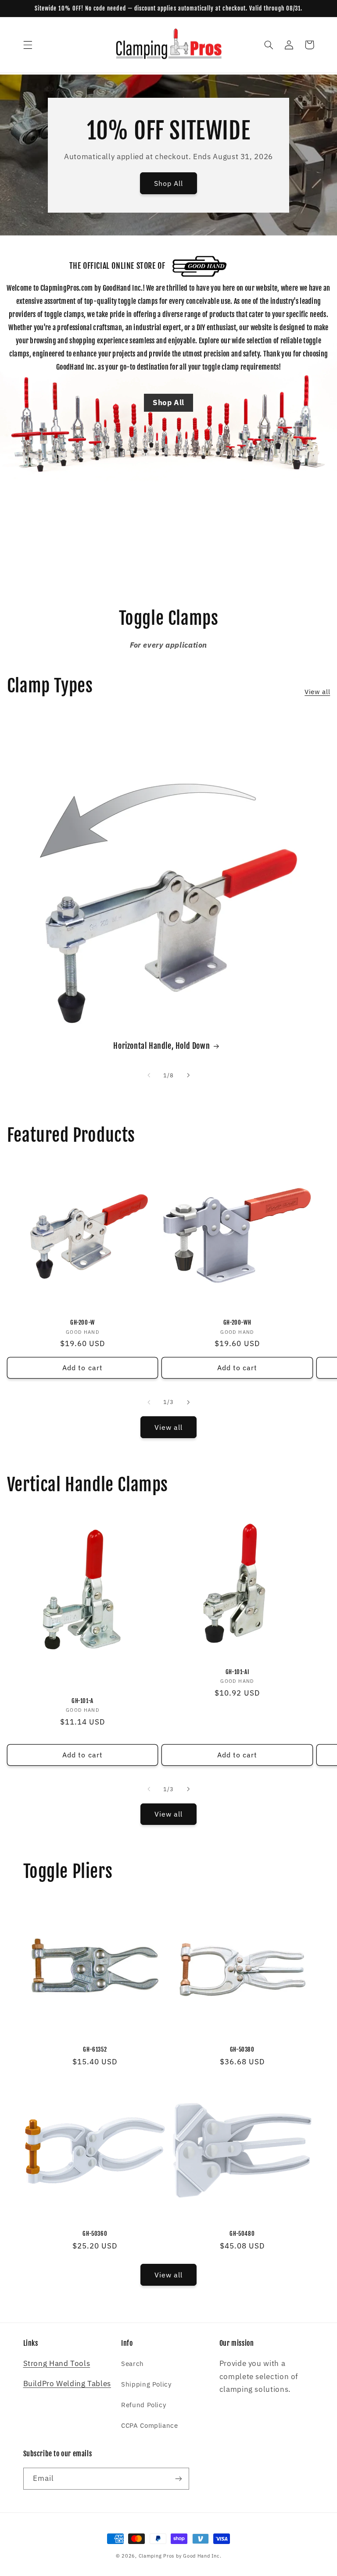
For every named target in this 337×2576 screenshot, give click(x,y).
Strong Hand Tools (57, 2363)
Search (133, 2364)
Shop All (168, 183)
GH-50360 (95, 2234)
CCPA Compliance (149, 2425)
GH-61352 (95, 2049)
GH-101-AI (237, 1672)
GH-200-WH (237, 1322)
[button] (28, 45)
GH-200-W (82, 1322)
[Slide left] (149, 1076)
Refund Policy (143, 2405)
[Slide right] (188, 1076)
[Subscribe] (178, 2478)
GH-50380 (242, 2049)
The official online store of (117, 266)
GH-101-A (82, 1701)
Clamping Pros (157, 2556)
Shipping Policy (146, 2384)
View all (317, 692)
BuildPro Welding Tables (67, 2384)
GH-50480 (242, 2234)
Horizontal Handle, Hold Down (161, 1046)
